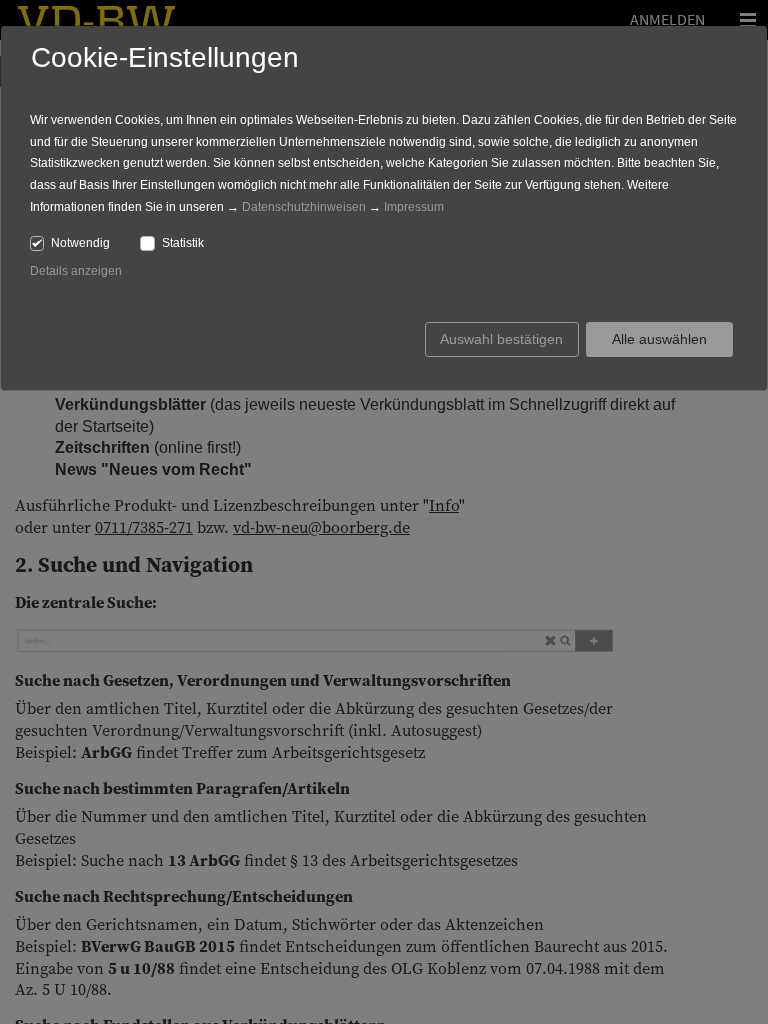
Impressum (414, 207)
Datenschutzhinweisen (304, 207)
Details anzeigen (76, 271)
